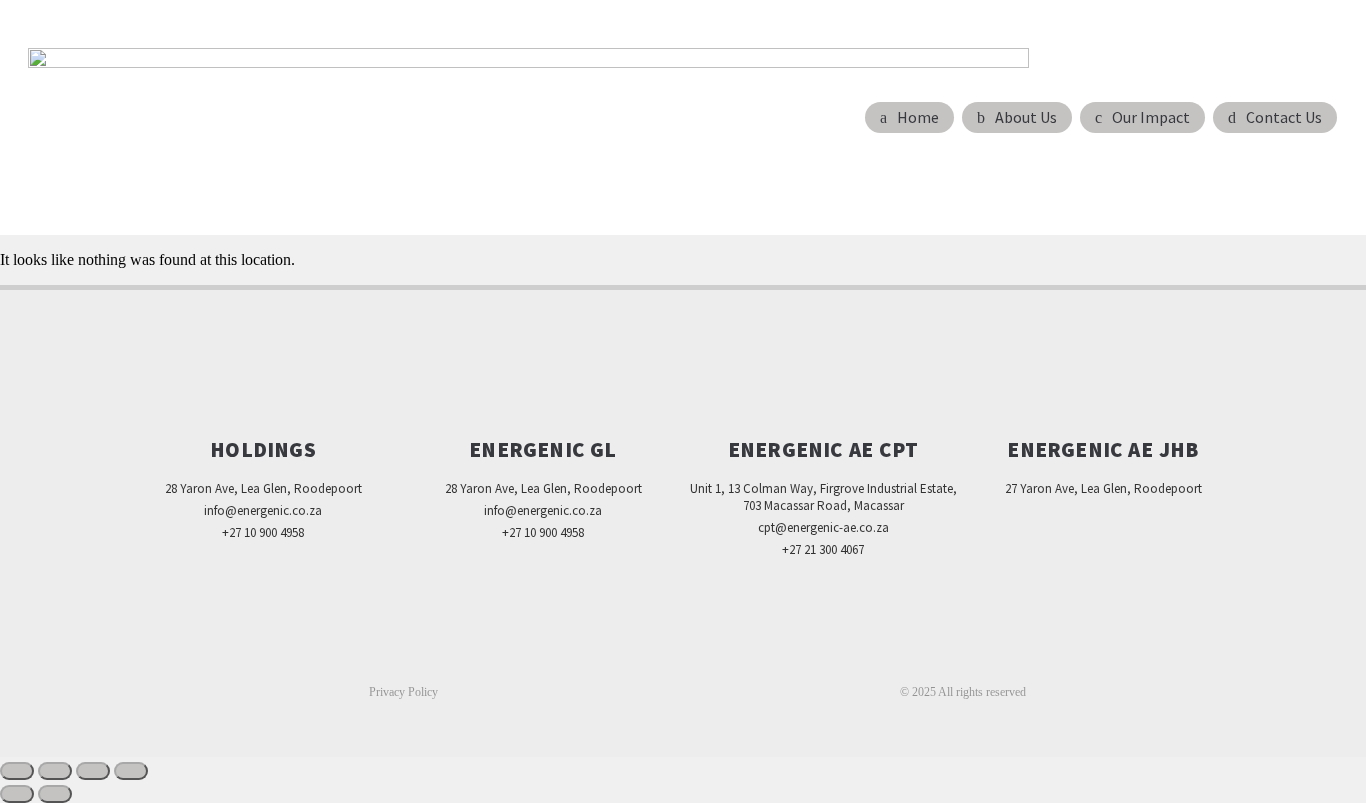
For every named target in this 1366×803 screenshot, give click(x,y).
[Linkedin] (683, 657)
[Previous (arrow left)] (17, 794)
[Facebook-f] (641, 657)
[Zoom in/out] (17, 771)
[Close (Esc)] (131, 771)
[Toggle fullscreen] (55, 771)
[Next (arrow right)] (55, 794)
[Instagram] (725, 657)
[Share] (93, 771)
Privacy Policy (403, 692)
